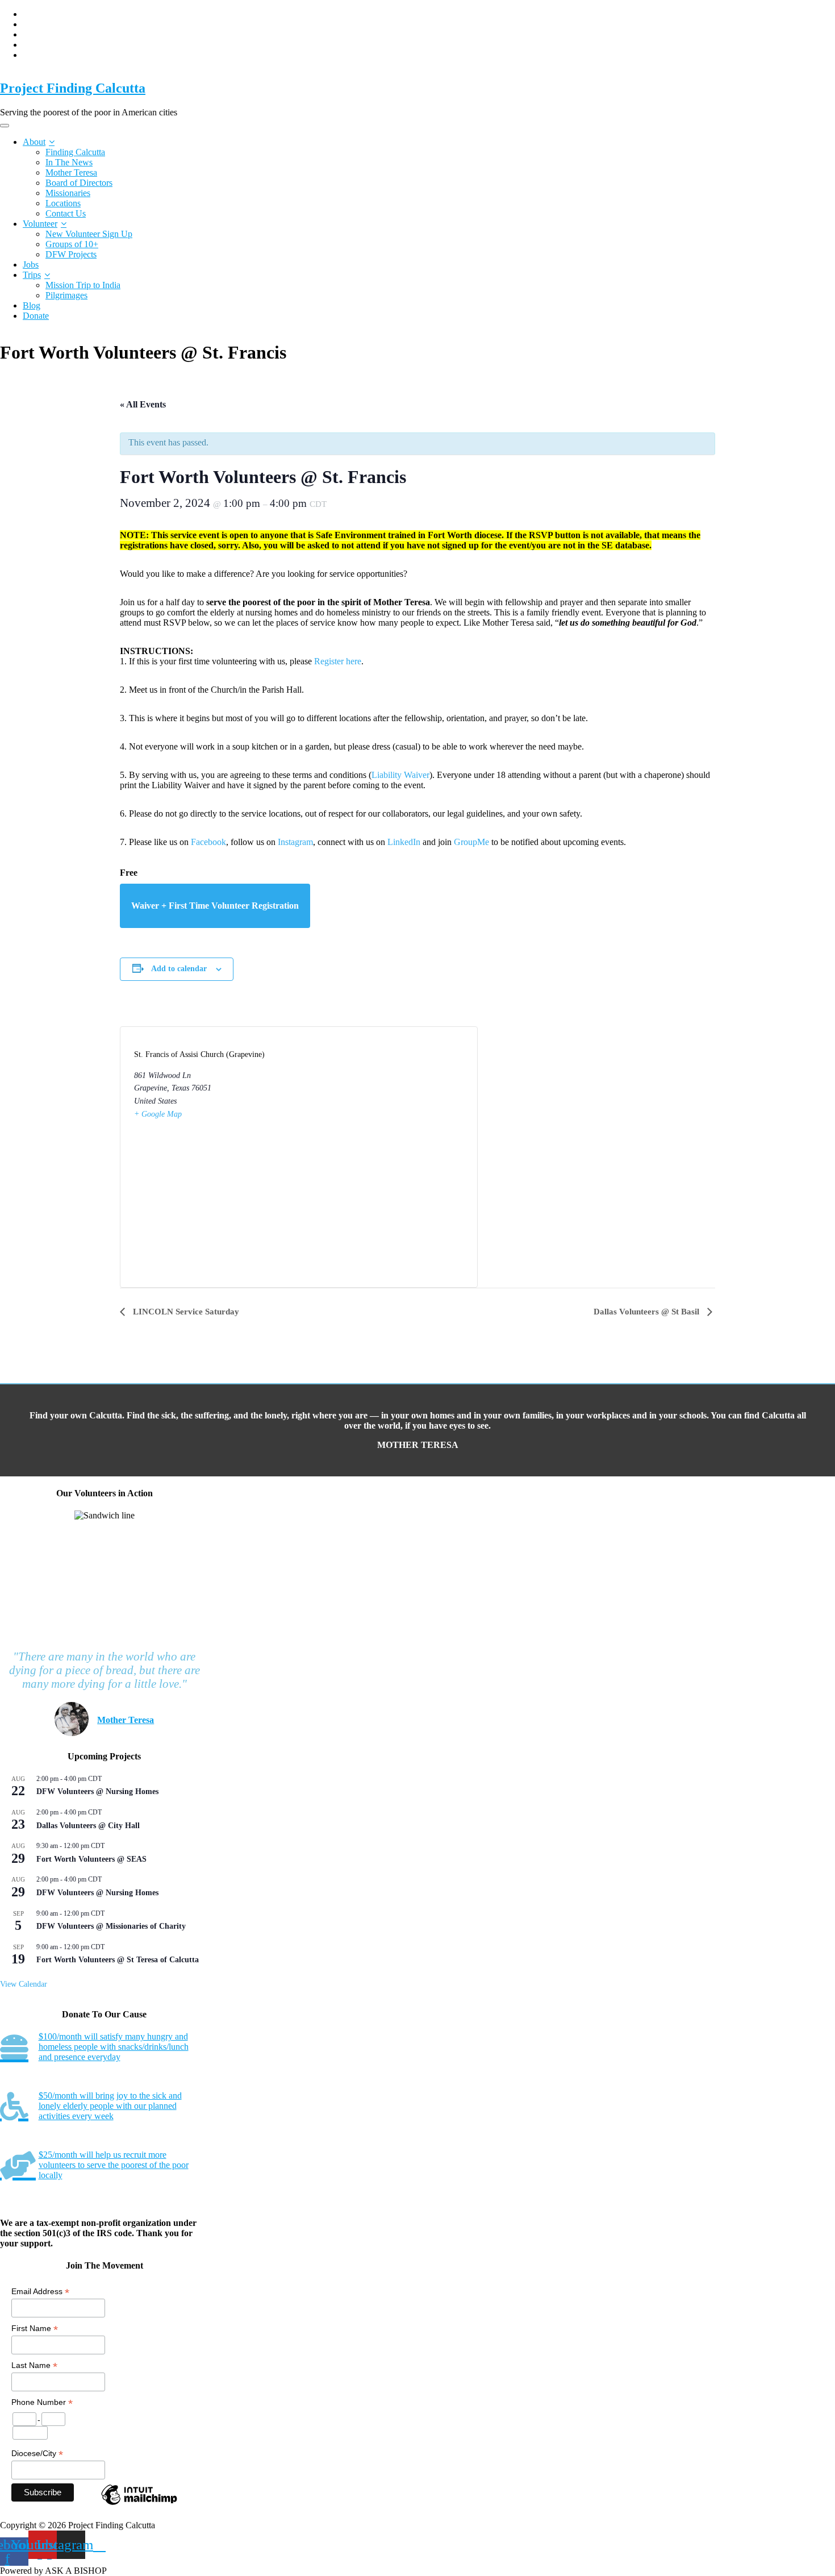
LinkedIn (404, 842)
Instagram (295, 842)
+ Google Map (158, 1114)
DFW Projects (71, 254)
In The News (69, 162)
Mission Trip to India (83, 285)
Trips (32, 275)
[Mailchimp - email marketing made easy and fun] (139, 2504)
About (34, 142)
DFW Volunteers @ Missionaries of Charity (111, 1926)
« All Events (143, 404)
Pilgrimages (66, 295)
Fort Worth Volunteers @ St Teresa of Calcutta (118, 1960)
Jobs (31, 265)
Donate (36, 316)
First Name (35, 2329)
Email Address (40, 2292)
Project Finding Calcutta (73, 88)
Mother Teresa (71, 172)
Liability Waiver (400, 775)
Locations (63, 203)
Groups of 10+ (72, 244)
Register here (338, 661)
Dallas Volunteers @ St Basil (648, 1312)
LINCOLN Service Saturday (185, 1312)
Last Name (34, 2365)
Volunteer (40, 224)
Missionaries (68, 193)
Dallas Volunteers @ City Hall (88, 1826)
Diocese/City (37, 2454)
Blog (32, 305)
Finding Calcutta (75, 152)
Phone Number (42, 2402)
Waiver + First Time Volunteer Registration (215, 906)
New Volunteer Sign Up (89, 234)
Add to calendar (179, 969)
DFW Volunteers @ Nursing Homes (97, 1791)
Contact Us (66, 213)
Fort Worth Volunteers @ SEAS (91, 1859)
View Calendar (24, 1984)
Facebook (208, 842)
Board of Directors (79, 183)
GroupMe (471, 842)
